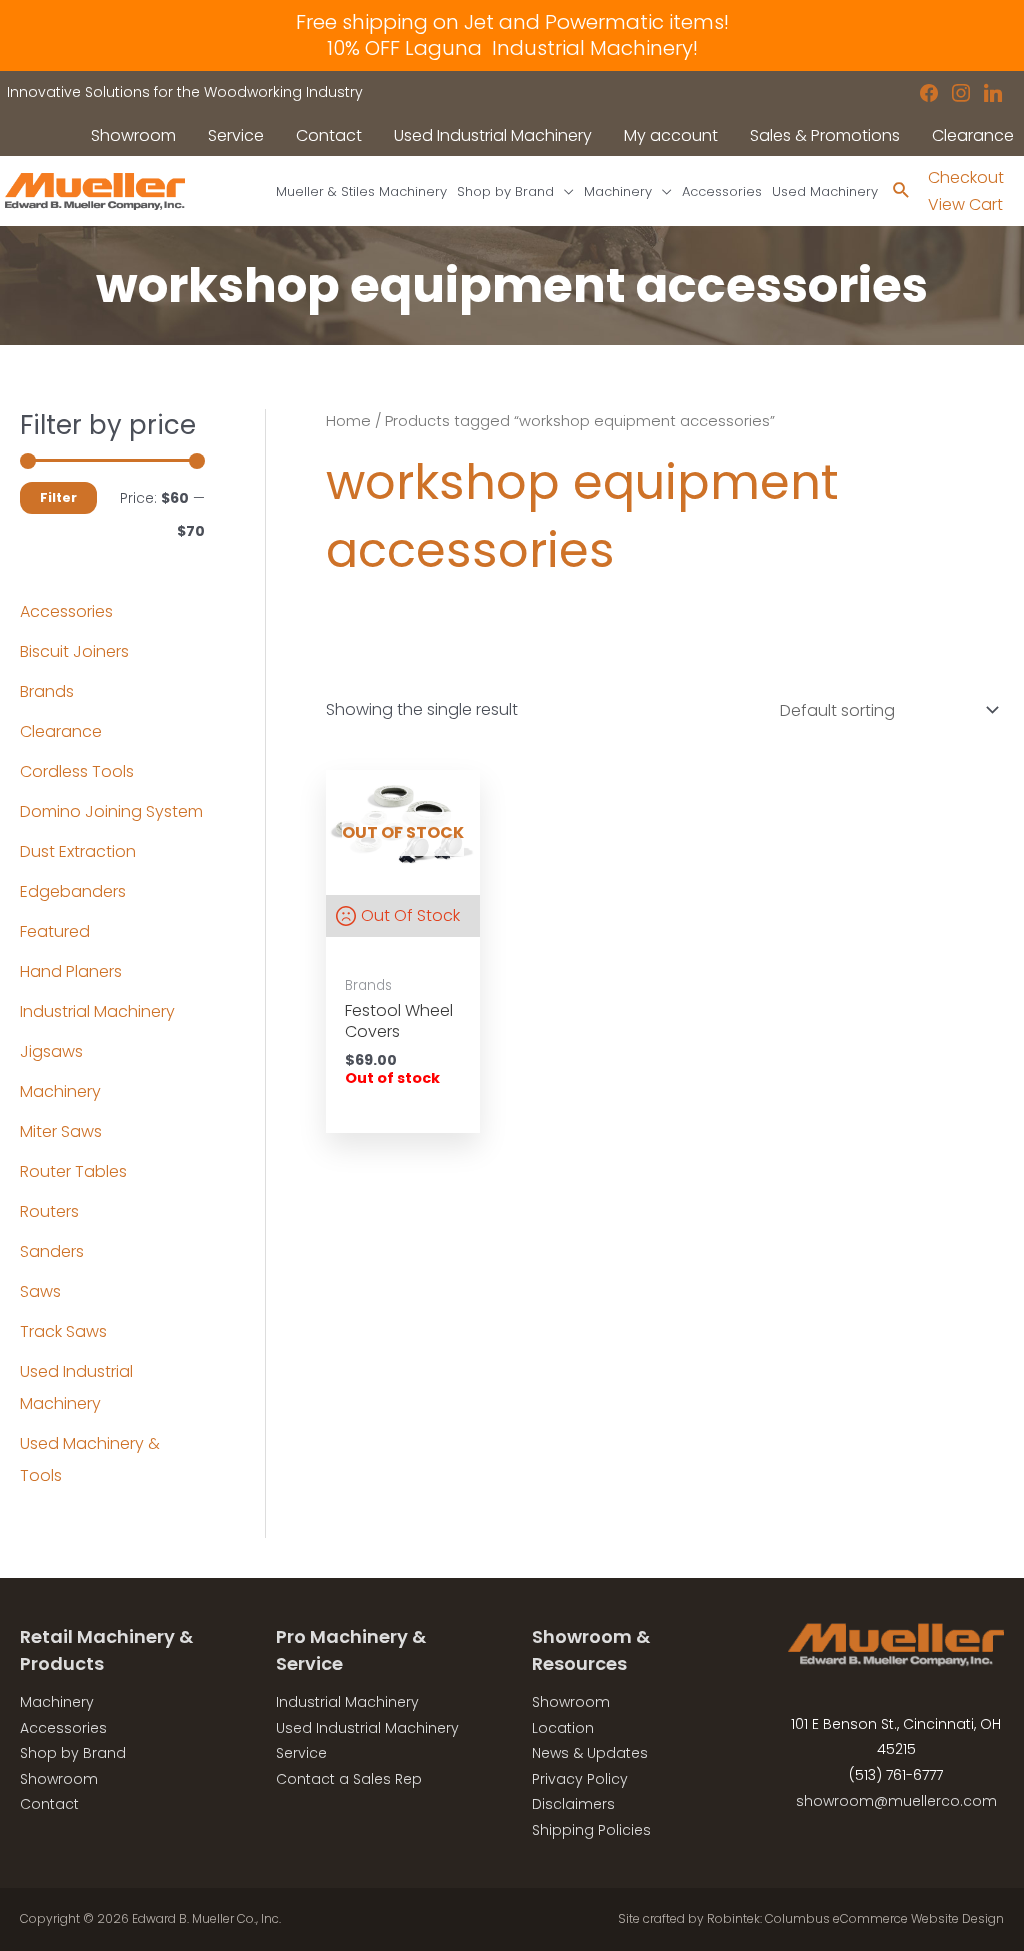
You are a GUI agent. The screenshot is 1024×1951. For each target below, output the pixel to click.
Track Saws (63, 1331)
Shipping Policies (591, 1830)
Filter (58, 497)
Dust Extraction (78, 851)
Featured (55, 931)
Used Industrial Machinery (367, 1728)
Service (301, 1753)
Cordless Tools (77, 771)
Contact (49, 1804)
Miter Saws (61, 1131)
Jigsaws (51, 1051)
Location (563, 1728)
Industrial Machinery (97, 1011)
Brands (47, 691)
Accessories (66, 611)
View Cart (965, 204)
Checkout (966, 177)
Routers (49, 1211)
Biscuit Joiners (74, 651)
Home (348, 421)
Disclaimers (573, 1804)
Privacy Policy (580, 1779)
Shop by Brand (73, 1753)
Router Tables (73, 1171)
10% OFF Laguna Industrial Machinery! (512, 48)
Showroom (59, 1779)
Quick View (403, 852)
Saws (40, 1291)
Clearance (61, 731)
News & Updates (590, 1753)
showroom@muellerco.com (896, 1801)
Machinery (60, 1091)
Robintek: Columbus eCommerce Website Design (855, 1918)
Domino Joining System (111, 811)
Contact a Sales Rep (349, 1779)
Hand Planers (71, 971)
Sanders (52, 1251)
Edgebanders (73, 891)
